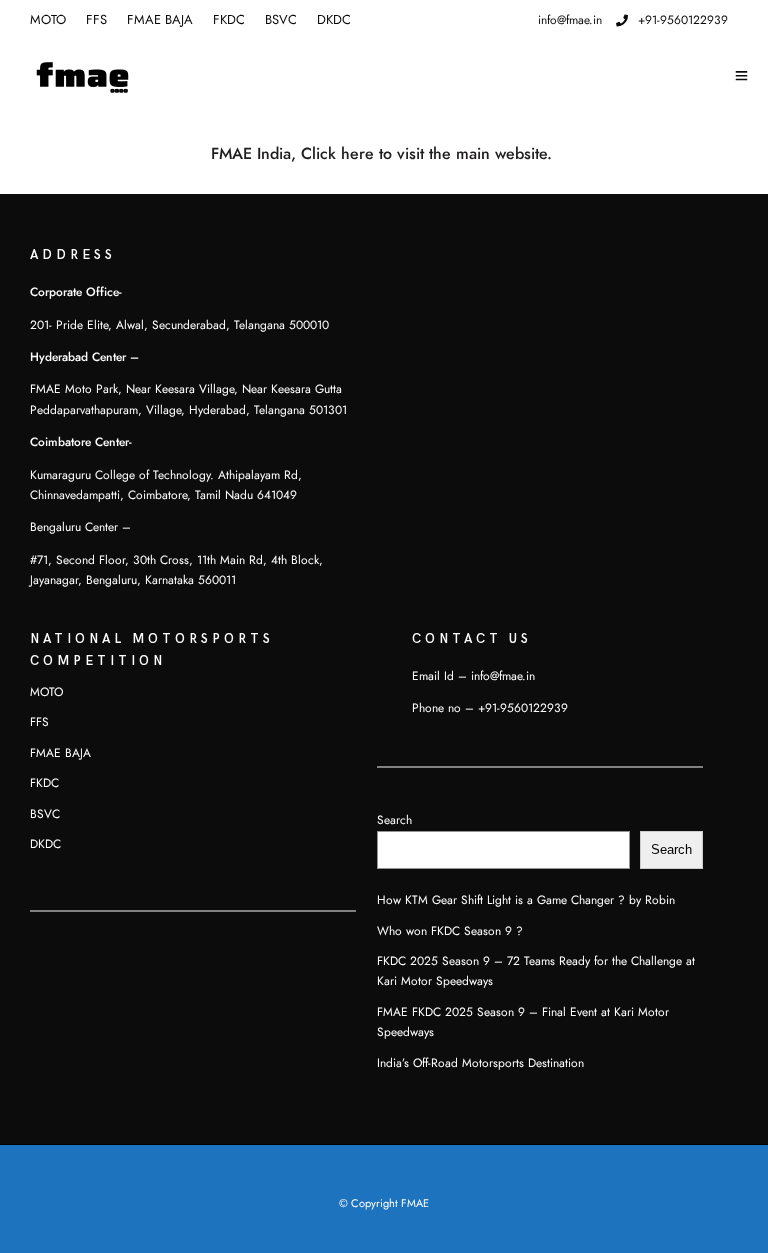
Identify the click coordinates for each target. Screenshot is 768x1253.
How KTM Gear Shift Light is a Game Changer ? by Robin (526, 900)
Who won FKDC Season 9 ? (450, 931)
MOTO (48, 20)
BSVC (281, 20)
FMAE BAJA (160, 20)
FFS (96, 20)
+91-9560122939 (683, 20)
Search (394, 820)
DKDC (334, 20)
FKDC (229, 20)
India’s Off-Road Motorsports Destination (480, 1063)
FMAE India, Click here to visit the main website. (384, 154)
